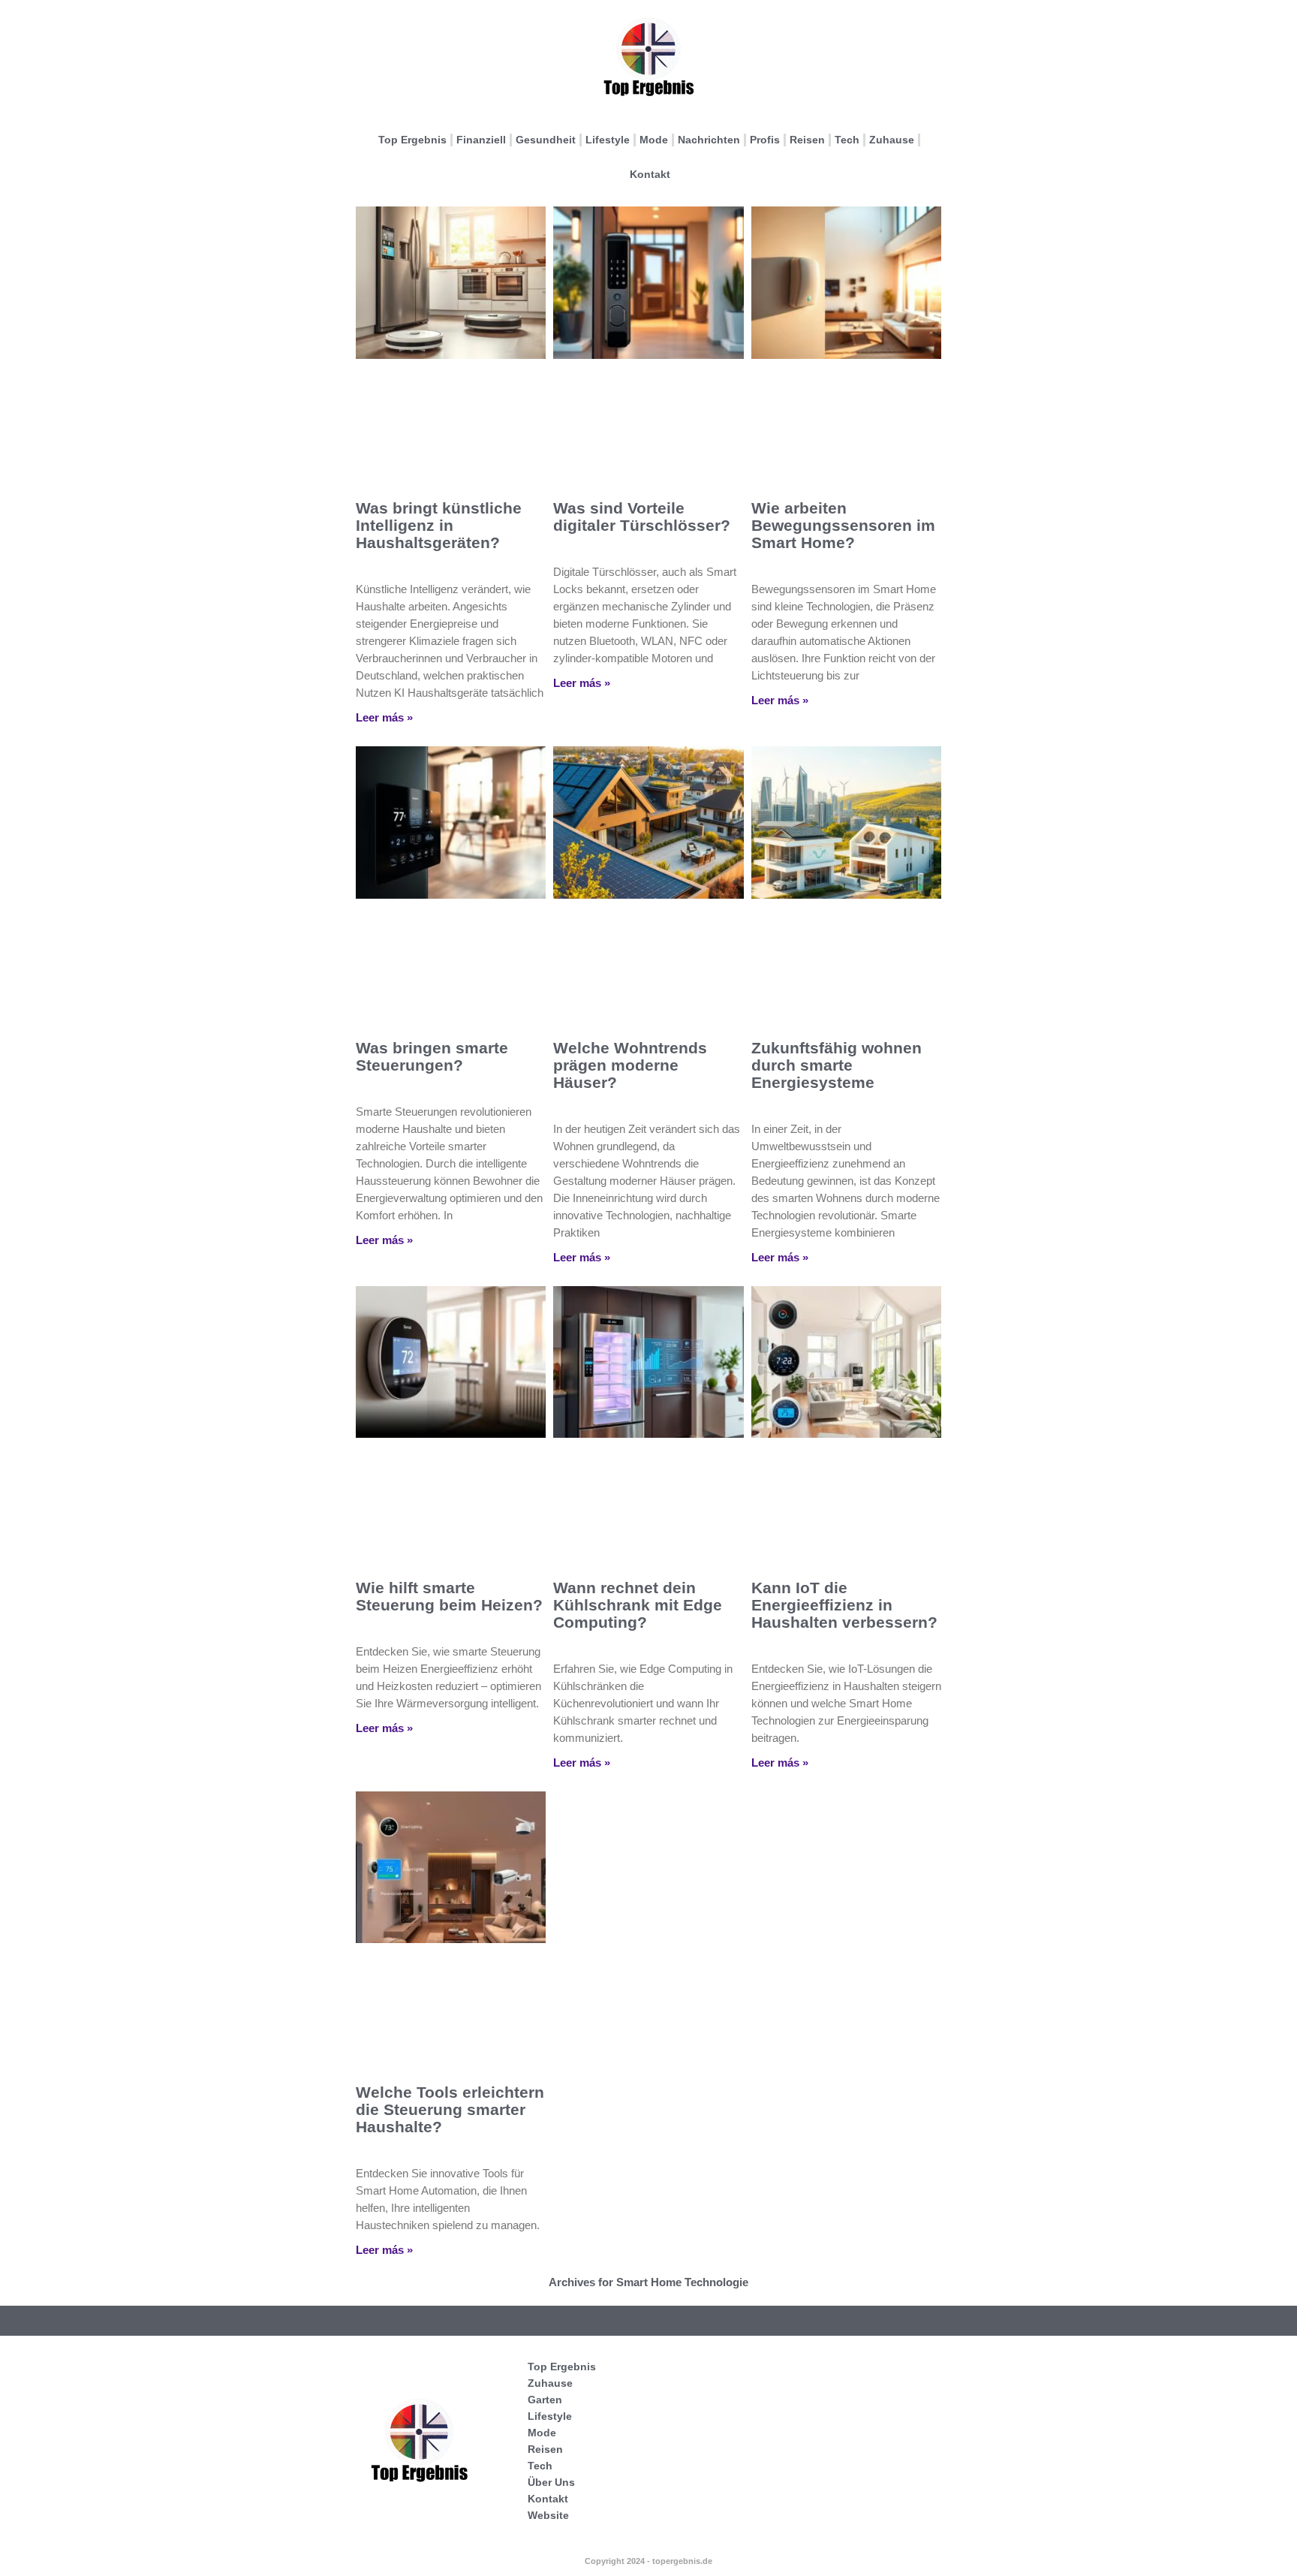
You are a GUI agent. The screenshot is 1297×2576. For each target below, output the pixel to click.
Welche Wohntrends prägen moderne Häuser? (630, 1065)
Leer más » (384, 717)
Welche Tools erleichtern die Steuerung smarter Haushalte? (450, 2109)
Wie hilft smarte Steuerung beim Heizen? (449, 1596)
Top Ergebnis (412, 140)
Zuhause (892, 140)
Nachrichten (709, 140)
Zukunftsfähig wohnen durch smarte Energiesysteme (837, 1065)
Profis (765, 140)
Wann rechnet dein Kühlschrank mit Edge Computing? (638, 1605)
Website (548, 2515)
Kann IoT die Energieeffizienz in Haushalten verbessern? (844, 1605)
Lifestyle (608, 140)
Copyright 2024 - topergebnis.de (648, 2561)
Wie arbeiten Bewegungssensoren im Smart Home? (843, 525)
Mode (654, 140)
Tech (847, 140)
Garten (545, 2400)
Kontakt (650, 174)
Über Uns (551, 2482)
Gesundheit (546, 140)
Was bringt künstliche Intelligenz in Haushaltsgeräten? (439, 525)
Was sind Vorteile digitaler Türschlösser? (642, 517)
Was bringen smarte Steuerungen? (432, 1056)
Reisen (807, 140)
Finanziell (481, 140)
